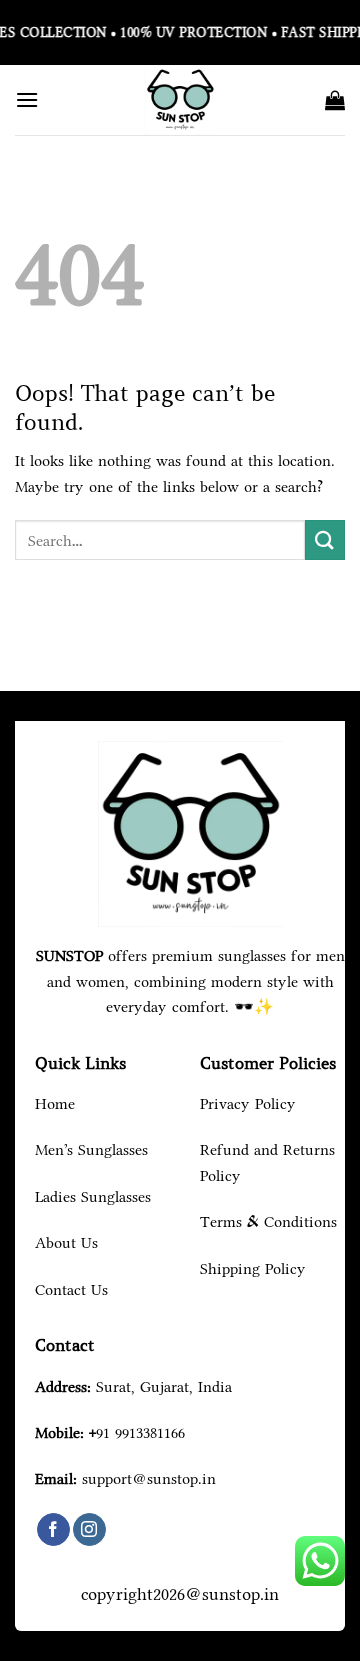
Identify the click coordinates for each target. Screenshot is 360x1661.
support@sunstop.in (149, 1478)
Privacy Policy (248, 1103)
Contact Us (71, 1289)
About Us (66, 1242)
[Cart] (335, 100)
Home (55, 1103)
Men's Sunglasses (91, 1149)
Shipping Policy (253, 1268)
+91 (137, 1432)
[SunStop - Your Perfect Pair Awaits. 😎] (180, 100)
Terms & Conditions (268, 1221)
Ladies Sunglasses (93, 1196)
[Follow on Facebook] (53, 1530)
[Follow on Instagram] (89, 1530)
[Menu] (27, 99)
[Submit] (325, 539)
